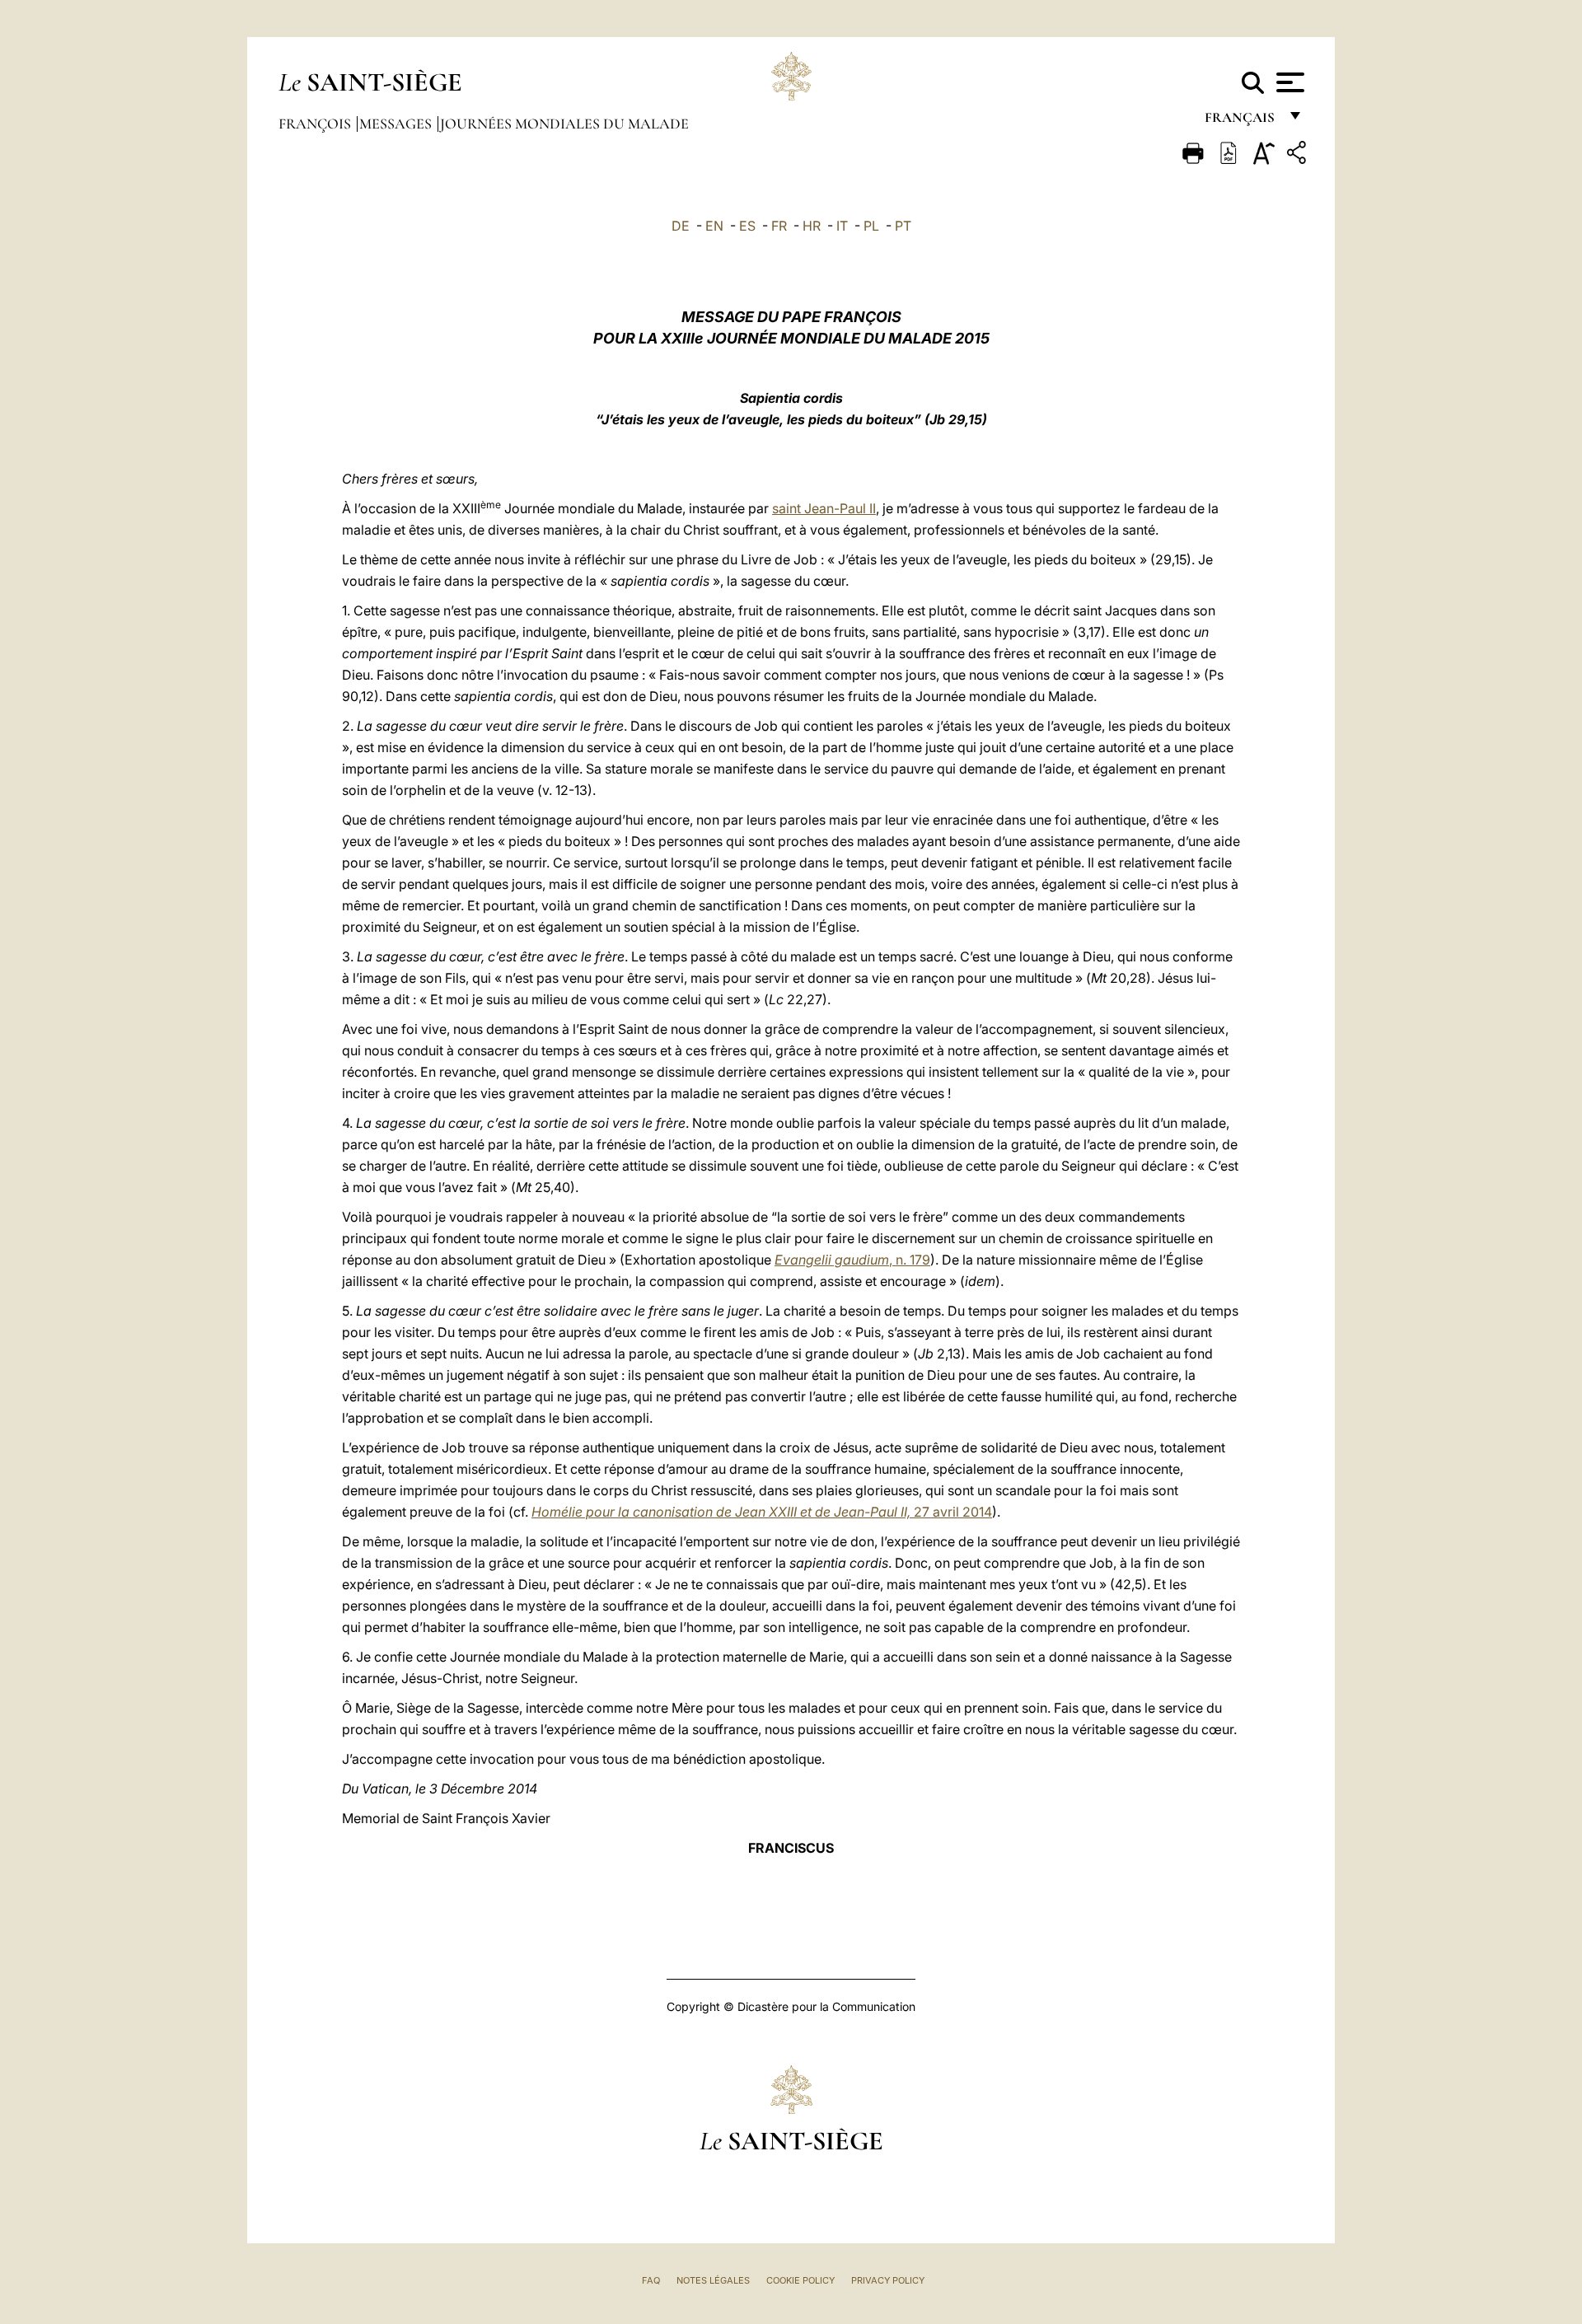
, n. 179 (852, 1260)
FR (779, 226)
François (316, 124)
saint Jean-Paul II (824, 508)
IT (842, 226)
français (1241, 122)
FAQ (651, 2280)
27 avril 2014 (762, 1512)
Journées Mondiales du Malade (564, 124)
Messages (397, 124)
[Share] (1299, 155)
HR (812, 226)
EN (714, 226)
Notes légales (713, 2280)
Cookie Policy (800, 2280)
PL (871, 226)
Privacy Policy (888, 2280)
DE (681, 226)
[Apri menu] (1288, 82)
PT (903, 226)
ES (747, 226)
